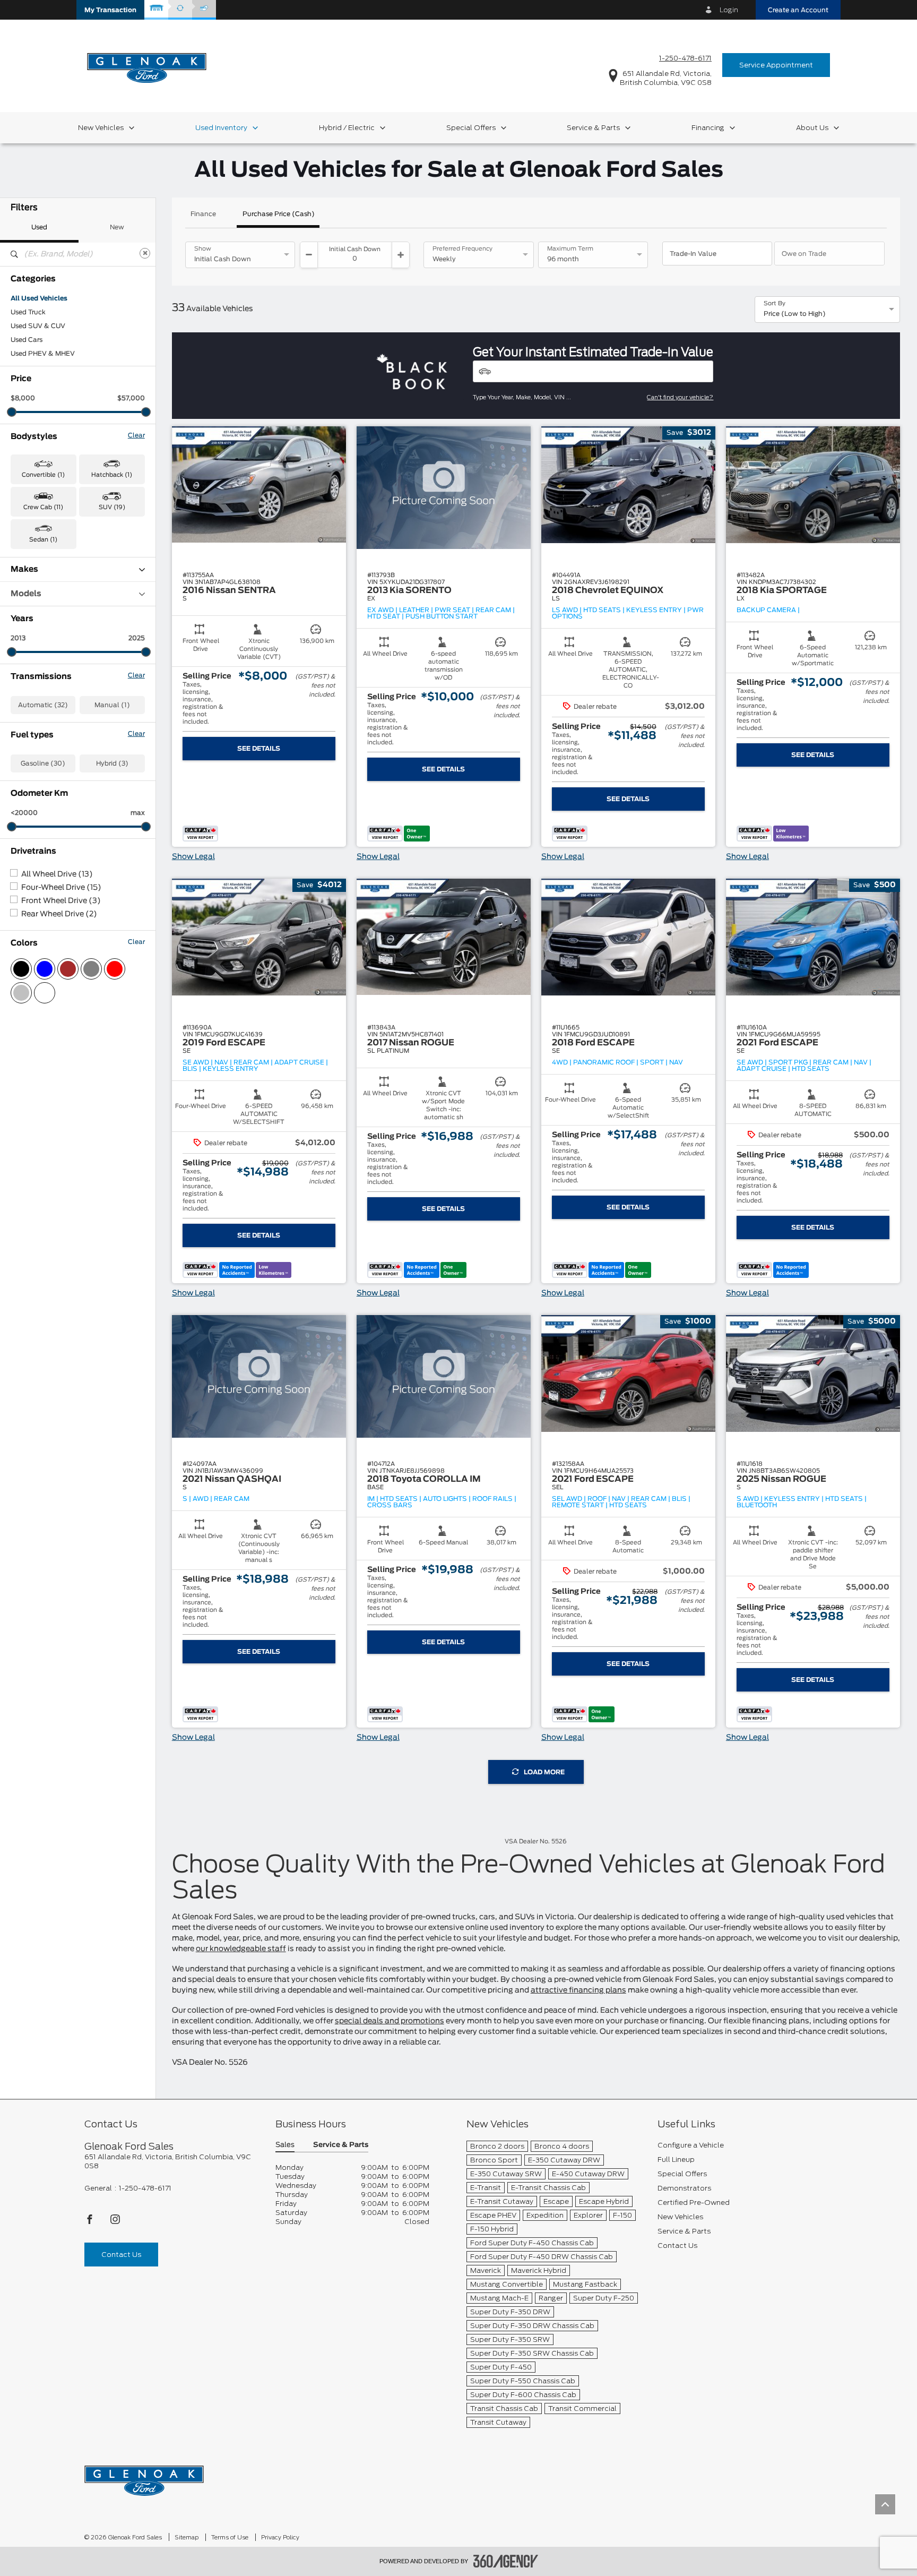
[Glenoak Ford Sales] (144, 2477)
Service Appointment (776, 65)
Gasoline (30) (43, 763)
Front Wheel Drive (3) (61, 901)
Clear (136, 435)
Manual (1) (112, 705)
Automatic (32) (43, 705)
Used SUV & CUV (38, 326)
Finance (203, 214)
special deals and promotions (390, 2021)
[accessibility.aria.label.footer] (506, 2561)
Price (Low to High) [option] (795, 314)
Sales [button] (285, 2145)
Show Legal (193, 857)
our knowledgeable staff (241, 1949)
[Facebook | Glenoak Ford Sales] (90, 2222)
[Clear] (145, 253)
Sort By (775, 304)
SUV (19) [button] (112, 507)
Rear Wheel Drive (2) (59, 914)
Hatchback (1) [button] (112, 475)
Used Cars (27, 340)
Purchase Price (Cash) (279, 214)
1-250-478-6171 (685, 58)
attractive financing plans (578, 1990)
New (117, 227)
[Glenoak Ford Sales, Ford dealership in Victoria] (147, 65)
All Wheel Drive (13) (57, 874)
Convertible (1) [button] (43, 475)
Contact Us (121, 2255)
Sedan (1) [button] (43, 540)
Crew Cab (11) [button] (43, 507)
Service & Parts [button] (341, 2145)
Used (39, 227)
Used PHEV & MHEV (43, 354)
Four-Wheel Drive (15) (61, 888)
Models (26, 594)
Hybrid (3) (112, 763)
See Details (259, 749)
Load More (544, 1772)
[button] (110, 10)
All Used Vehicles (39, 298)
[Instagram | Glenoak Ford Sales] (115, 2222)
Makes (24, 569)
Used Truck (28, 312)
